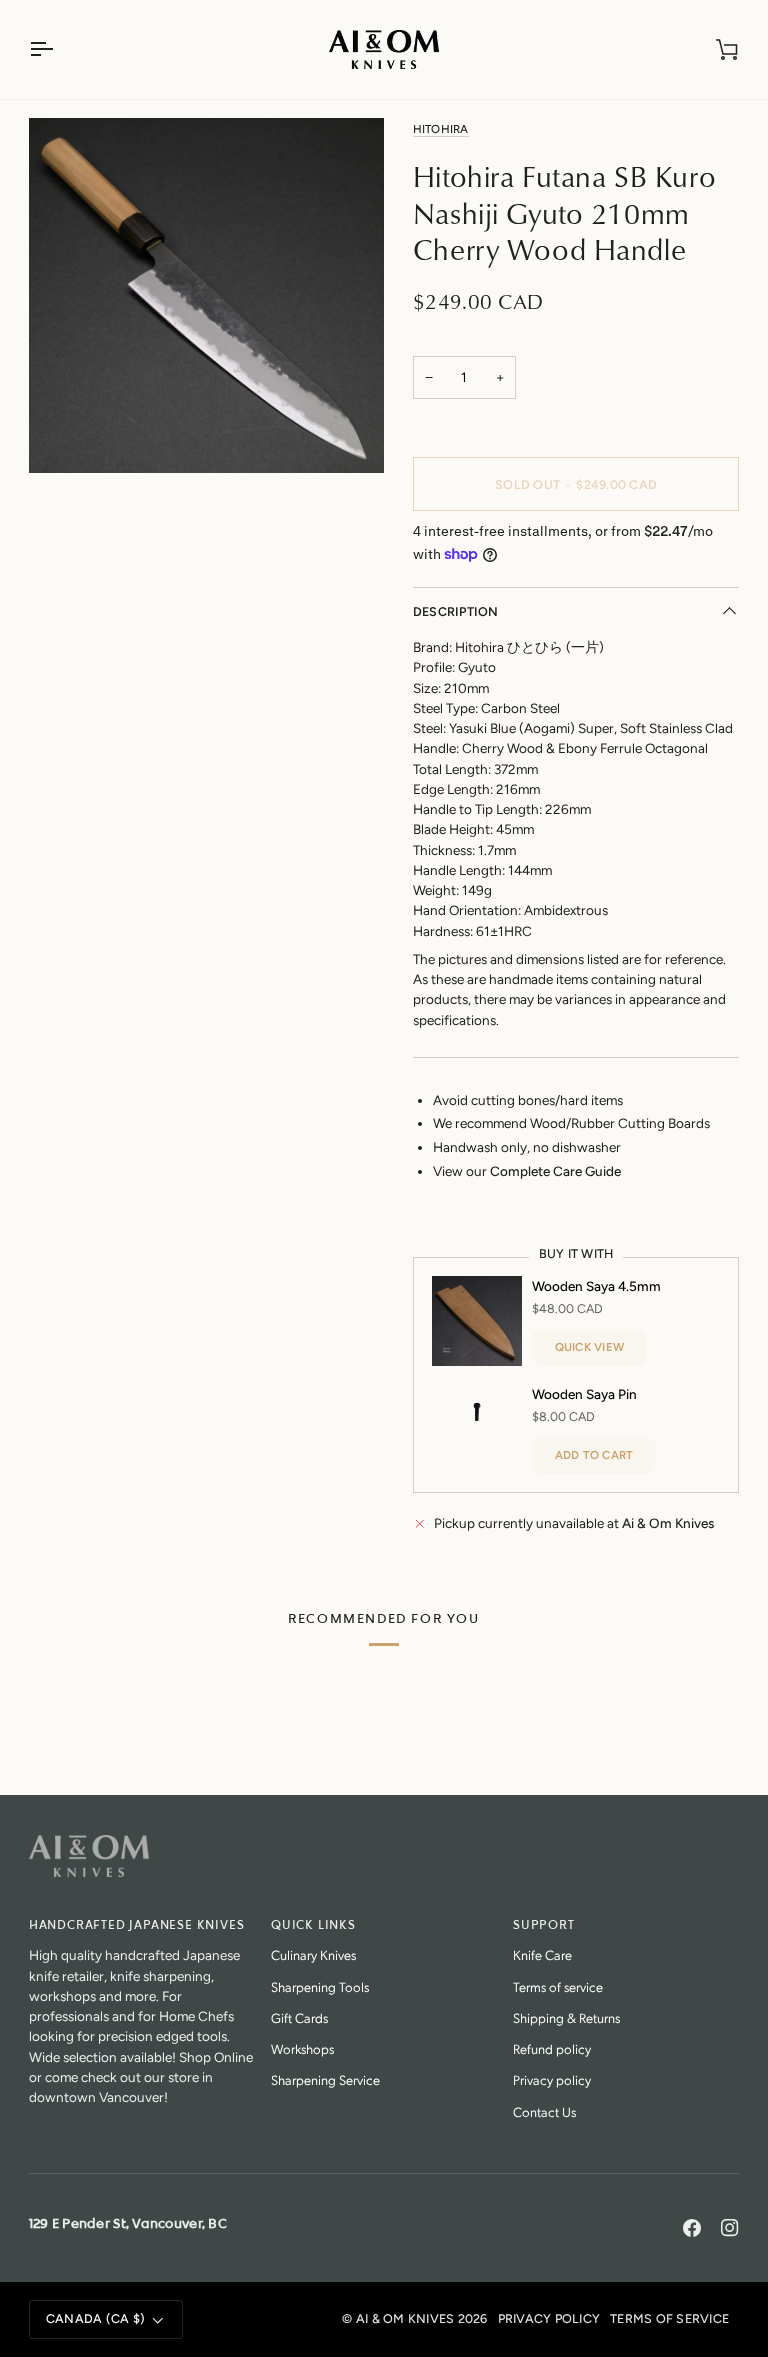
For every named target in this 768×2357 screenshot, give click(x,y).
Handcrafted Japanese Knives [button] (137, 1925)
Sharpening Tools (320, 1986)
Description (456, 611)
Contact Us (544, 2111)
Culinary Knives (313, 1954)
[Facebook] (692, 2228)
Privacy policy (552, 2079)
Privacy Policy (549, 2318)
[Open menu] (59, 49)
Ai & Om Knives (405, 2318)
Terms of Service (669, 2318)
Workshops (302, 2048)
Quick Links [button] (313, 1925)
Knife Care (542, 1954)
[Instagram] (730, 2228)
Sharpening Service (325, 2079)
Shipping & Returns (566, 2017)
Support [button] (544, 1925)
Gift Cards (299, 2017)
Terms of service (558, 1986)
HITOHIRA (441, 129)
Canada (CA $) (95, 2318)
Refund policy (552, 2048)
